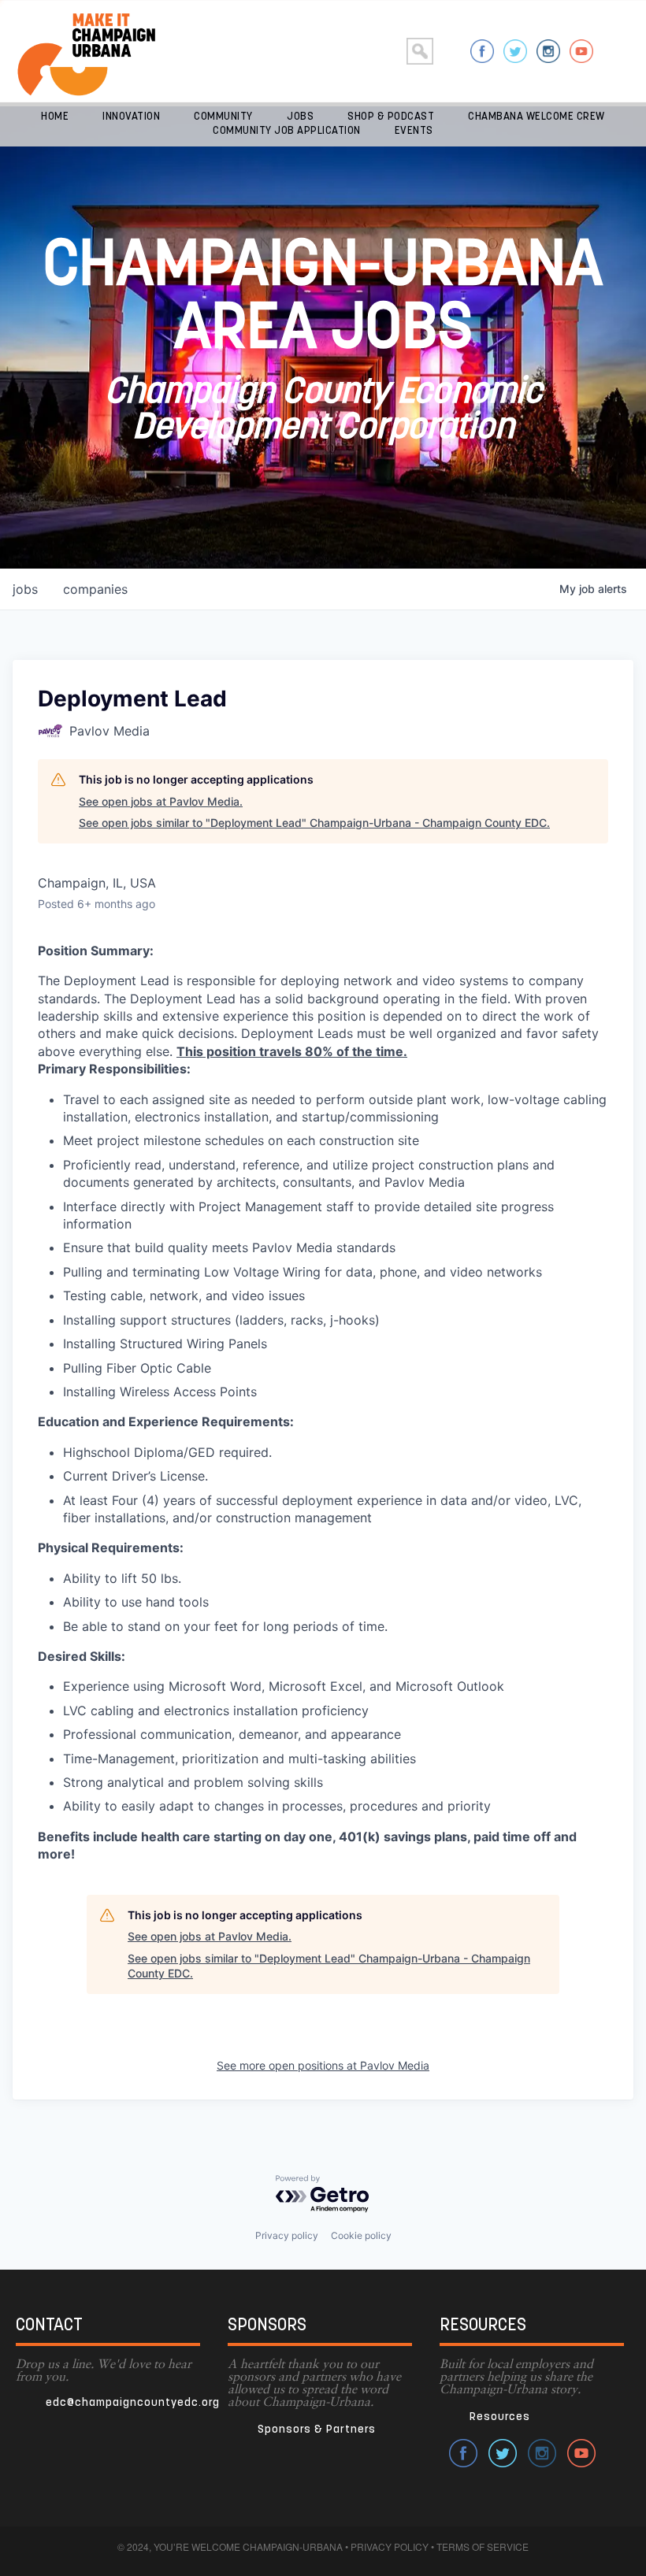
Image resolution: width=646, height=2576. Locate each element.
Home (55, 117)
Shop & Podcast (391, 117)
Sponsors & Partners (317, 2430)
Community (223, 117)
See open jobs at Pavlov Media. (161, 801)
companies (95, 589)
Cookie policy (361, 2235)
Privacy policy (287, 2235)
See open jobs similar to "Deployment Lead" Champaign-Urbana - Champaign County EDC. (314, 823)
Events (414, 131)
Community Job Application (287, 131)
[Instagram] (548, 51)
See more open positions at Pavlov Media (323, 2065)
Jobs (300, 117)
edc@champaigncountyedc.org (133, 2403)
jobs (25, 589)
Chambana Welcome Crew (536, 117)
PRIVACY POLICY (390, 2546)
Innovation (131, 117)
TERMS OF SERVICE (483, 2546)
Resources (500, 2417)
